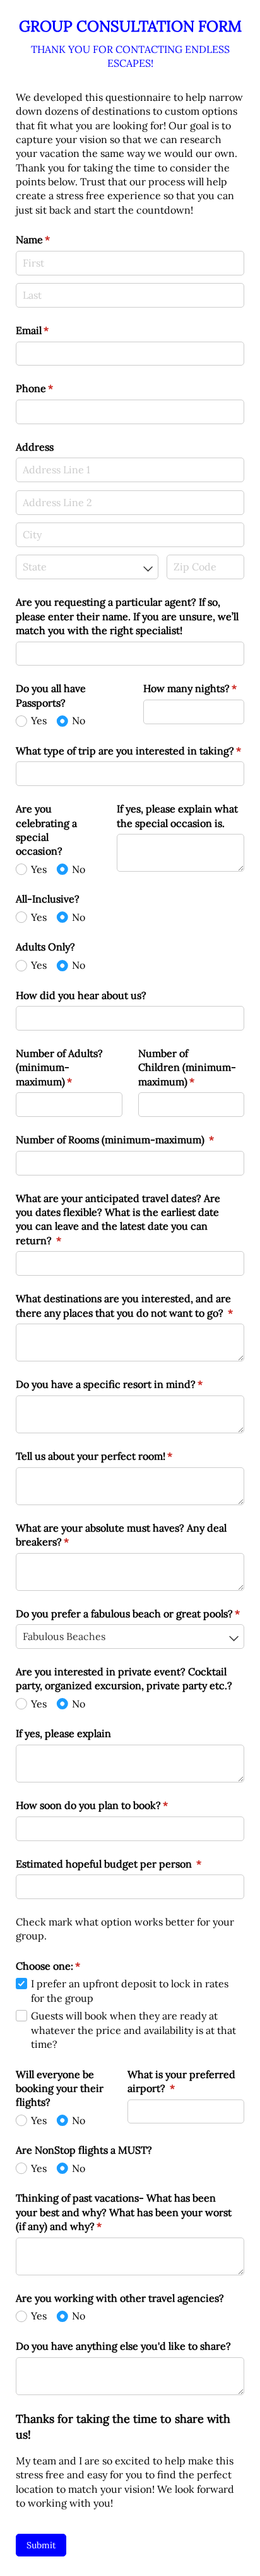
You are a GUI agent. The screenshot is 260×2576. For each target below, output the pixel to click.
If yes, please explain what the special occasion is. (177, 816)
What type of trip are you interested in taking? (130, 751)
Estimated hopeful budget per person (129, 1864)
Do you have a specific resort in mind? (130, 1384)
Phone (55, 388)
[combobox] (87, 567)
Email (53, 330)
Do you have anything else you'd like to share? (123, 2346)
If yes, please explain (63, 1733)
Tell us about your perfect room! (115, 1456)
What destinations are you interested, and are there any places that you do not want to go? (130, 1305)
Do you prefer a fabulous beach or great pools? (130, 1614)
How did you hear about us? (81, 995)
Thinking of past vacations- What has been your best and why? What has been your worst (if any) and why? (124, 2212)
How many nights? (194, 688)
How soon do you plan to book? (112, 1805)
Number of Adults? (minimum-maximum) (64, 1067)
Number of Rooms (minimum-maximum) (130, 1140)
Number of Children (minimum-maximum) (187, 1067)
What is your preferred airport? (181, 2081)
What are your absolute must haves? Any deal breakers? (121, 1535)
